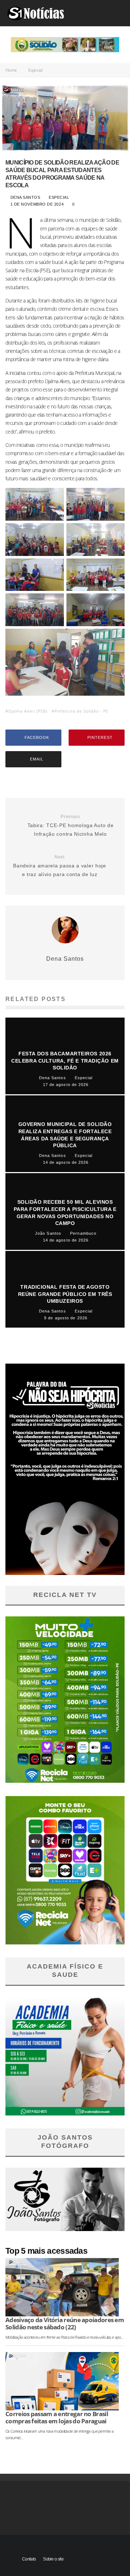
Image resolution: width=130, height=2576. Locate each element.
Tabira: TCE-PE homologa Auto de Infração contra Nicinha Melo (71, 825)
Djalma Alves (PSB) (28, 711)
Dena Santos (24, 197)
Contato (29, 2559)
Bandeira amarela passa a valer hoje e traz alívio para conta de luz (60, 866)
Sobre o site (53, 2559)
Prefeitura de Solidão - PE (81, 711)
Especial (59, 197)
